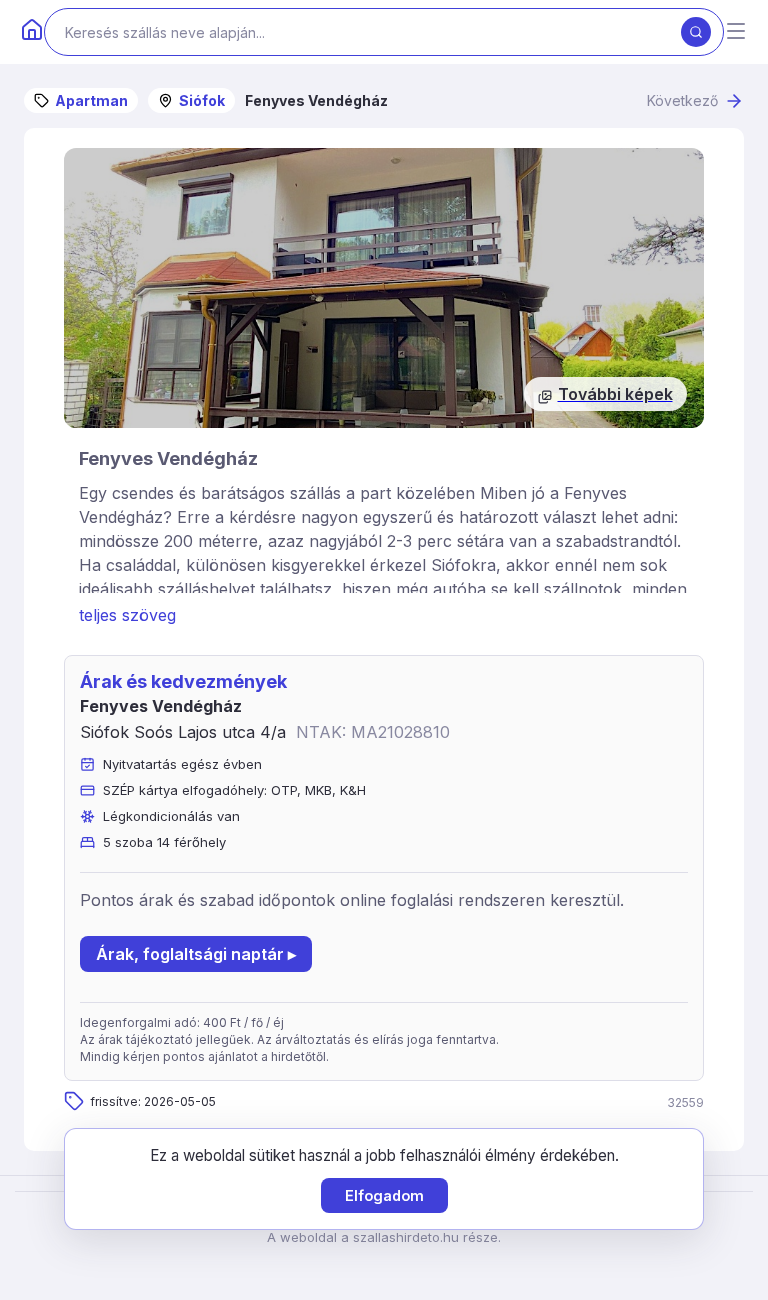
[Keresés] (696, 32)
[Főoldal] (32, 32)
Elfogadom (384, 1195)
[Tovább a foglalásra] (384, 288)
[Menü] (736, 32)
